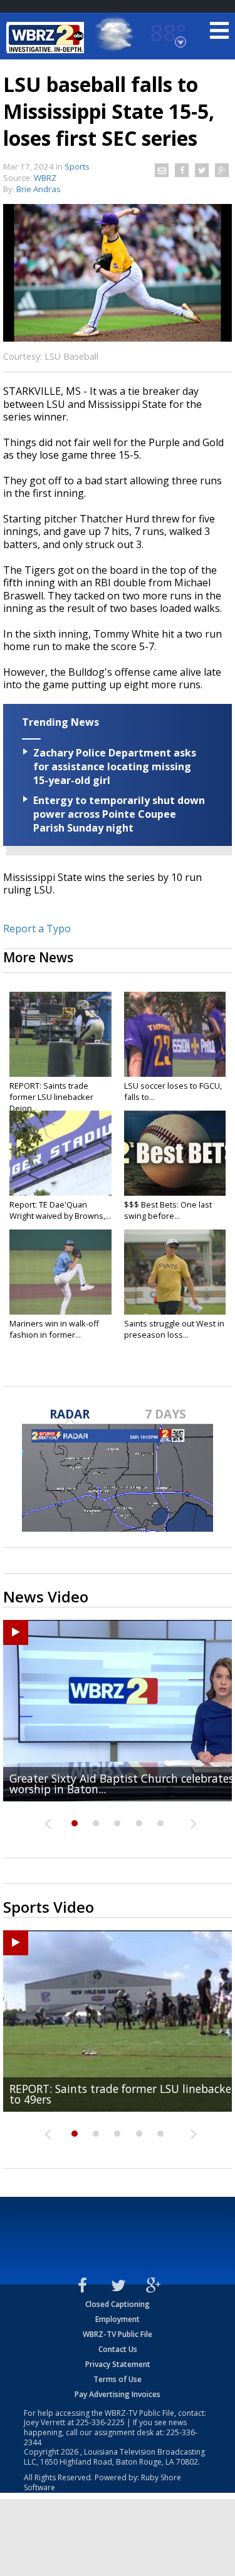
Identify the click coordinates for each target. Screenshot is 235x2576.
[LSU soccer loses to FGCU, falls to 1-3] (175, 1034)
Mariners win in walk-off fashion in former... (54, 1329)
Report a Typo (37, 929)
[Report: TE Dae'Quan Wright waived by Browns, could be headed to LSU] (60, 1153)
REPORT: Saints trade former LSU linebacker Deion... (51, 1097)
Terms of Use (118, 2379)
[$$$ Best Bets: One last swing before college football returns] (175, 1153)
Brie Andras (39, 189)
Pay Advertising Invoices (118, 2394)
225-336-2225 (100, 2422)
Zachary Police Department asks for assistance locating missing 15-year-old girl (115, 766)
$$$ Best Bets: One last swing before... (168, 1210)
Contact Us (118, 2349)
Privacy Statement (118, 2364)
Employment (118, 2319)
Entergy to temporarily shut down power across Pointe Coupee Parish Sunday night (119, 814)
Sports (77, 166)
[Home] (47, 38)
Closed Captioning (118, 2304)
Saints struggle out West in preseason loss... (174, 1329)
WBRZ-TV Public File (118, 2334)
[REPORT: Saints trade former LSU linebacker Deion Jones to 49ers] (60, 1034)
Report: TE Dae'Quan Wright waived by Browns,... (60, 1210)
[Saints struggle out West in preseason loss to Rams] (175, 1272)
